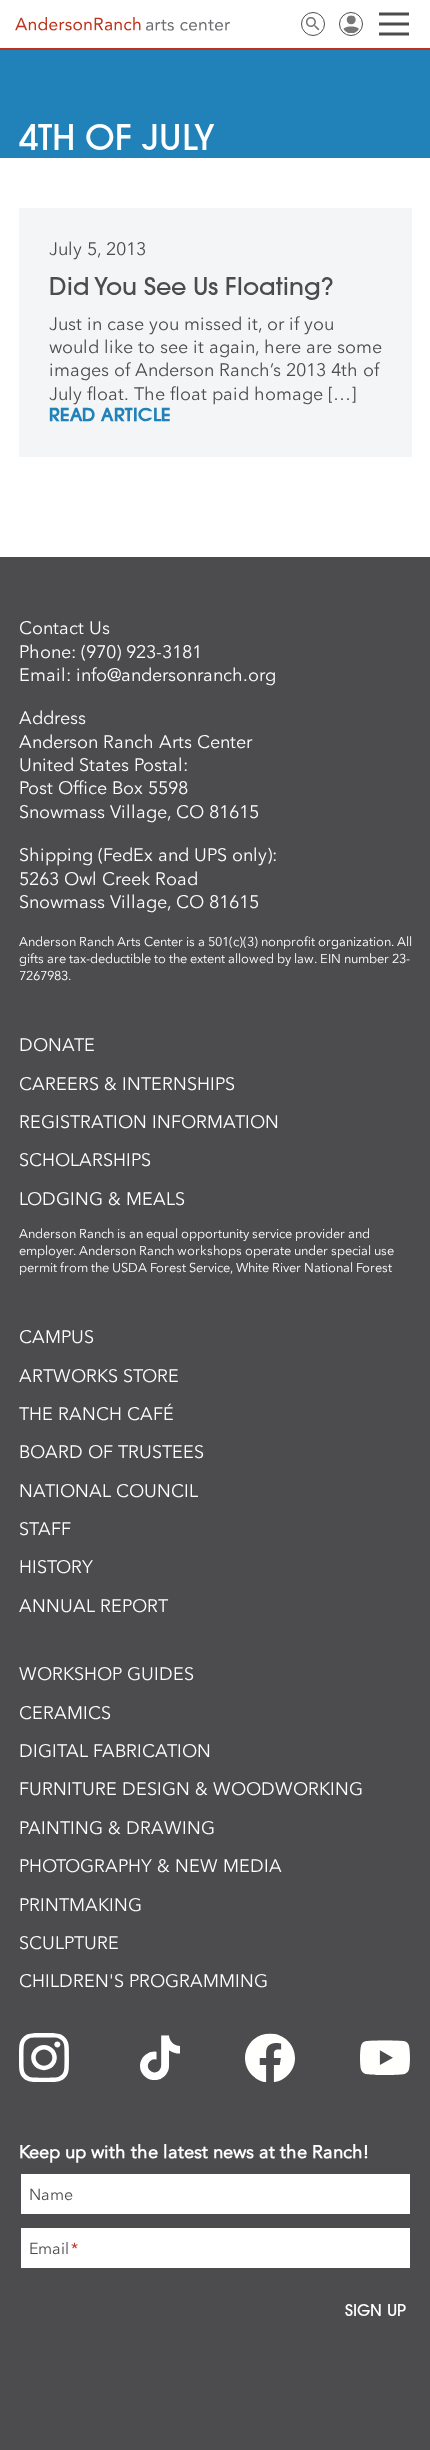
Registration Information (149, 1122)
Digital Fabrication (115, 1751)
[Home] (122, 25)
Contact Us (275, 24)
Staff (45, 1529)
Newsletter (237, 24)
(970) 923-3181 (141, 652)
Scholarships (85, 1160)
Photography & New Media (150, 1866)
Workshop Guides (106, 1674)
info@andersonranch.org (176, 675)
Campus (56, 1337)
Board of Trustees (111, 1452)
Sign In (351, 24)
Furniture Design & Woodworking (191, 1789)
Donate (57, 1045)
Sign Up (375, 2310)
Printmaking (80, 1905)
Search (313, 24)
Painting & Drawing (117, 1828)
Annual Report (93, 1606)
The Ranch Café (96, 1414)
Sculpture (69, 1943)
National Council (108, 1491)
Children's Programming (143, 1981)
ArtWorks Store (99, 1376)
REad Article (110, 416)
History (56, 1567)
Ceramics (65, 1713)
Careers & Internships (127, 1084)
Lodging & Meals (102, 1199)
